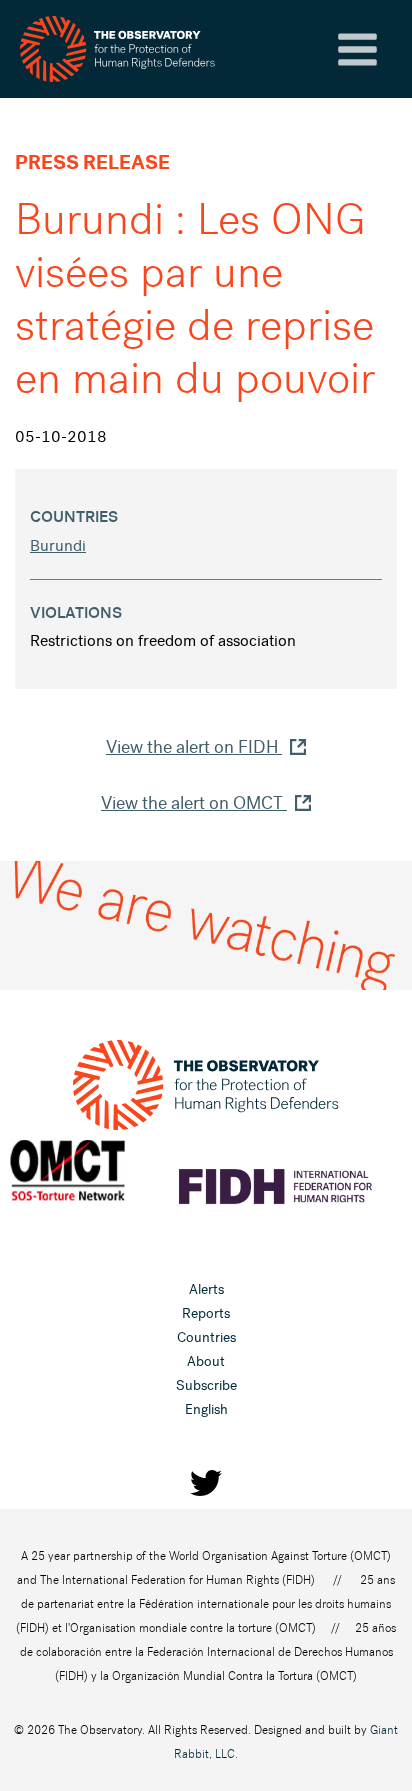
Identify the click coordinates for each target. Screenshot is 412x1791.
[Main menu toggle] (357, 49)
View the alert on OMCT (194, 803)
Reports (206, 1313)
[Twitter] (206, 1483)
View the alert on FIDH (194, 747)
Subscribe (206, 1385)
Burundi (58, 545)
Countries (206, 1337)
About (206, 1361)
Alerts (206, 1289)
